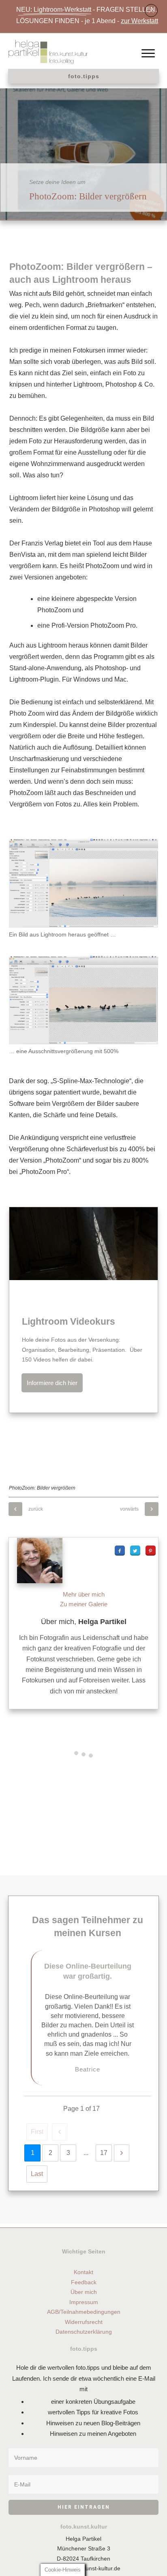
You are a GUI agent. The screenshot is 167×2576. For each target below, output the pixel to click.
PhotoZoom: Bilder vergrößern (88, 196)
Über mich (84, 2292)
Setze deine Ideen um (57, 182)
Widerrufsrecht (84, 2322)
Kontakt (83, 2272)
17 (104, 2153)
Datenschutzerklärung (84, 2332)
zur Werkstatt (139, 21)
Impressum (84, 2302)
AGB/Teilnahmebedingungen (84, 2312)
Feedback (84, 2282)
